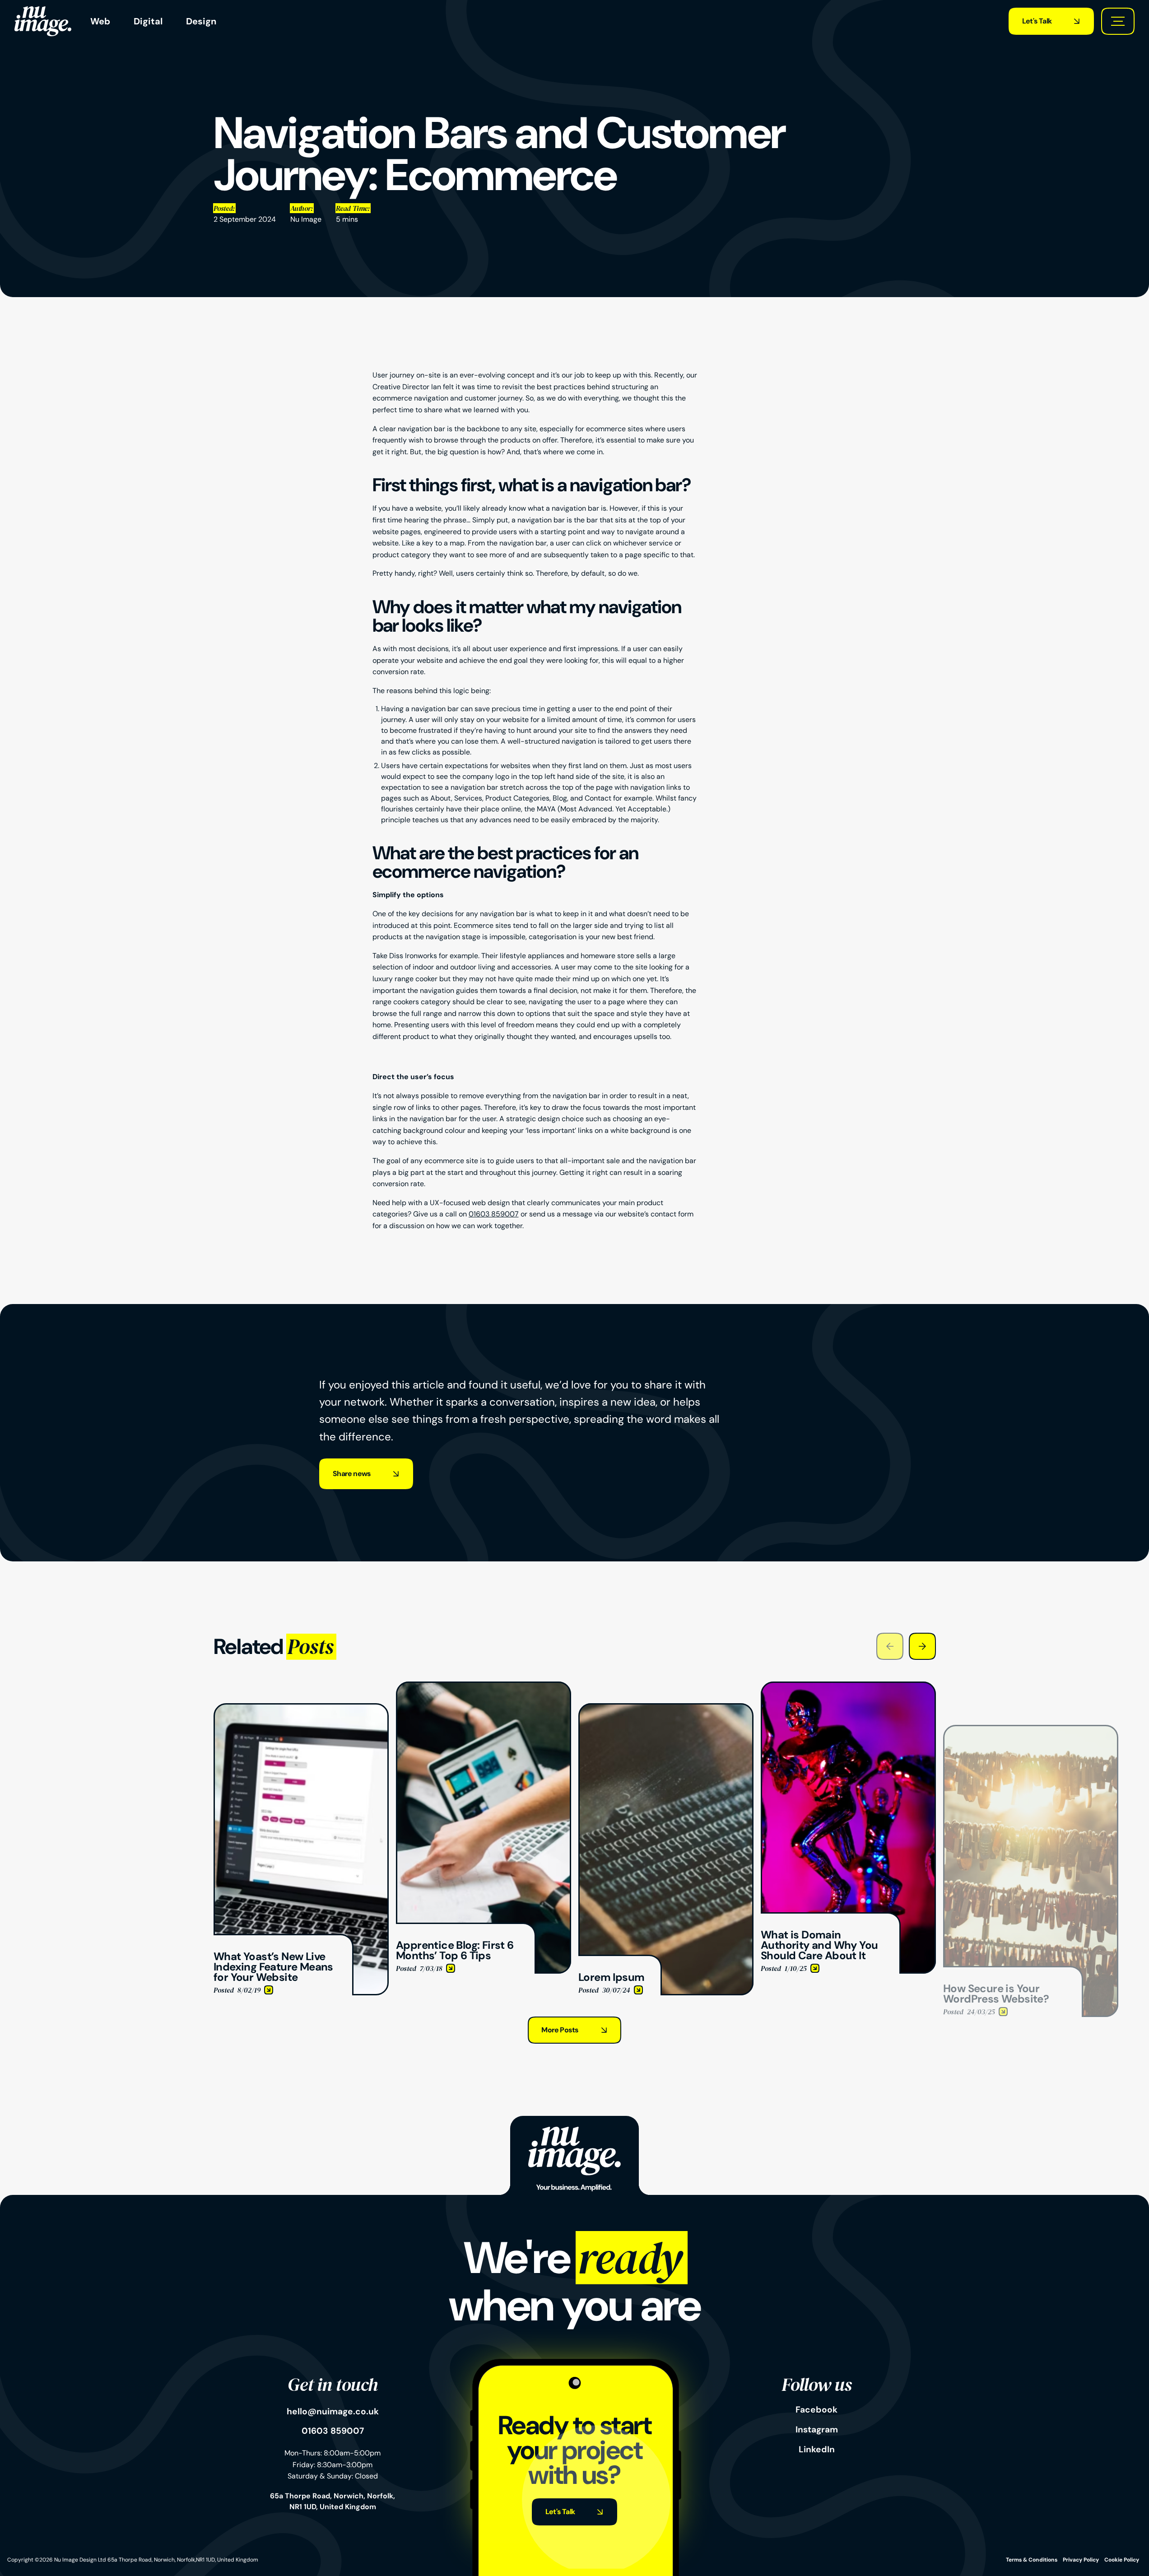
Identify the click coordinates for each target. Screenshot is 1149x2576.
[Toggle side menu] (1118, 21)
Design (201, 21)
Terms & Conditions (1032, 2560)
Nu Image (306, 219)
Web (100, 21)
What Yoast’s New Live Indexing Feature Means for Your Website (296, 1714)
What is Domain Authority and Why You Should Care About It (847, 1692)
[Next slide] (922, 1646)
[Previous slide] (890, 1646)
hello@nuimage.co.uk (333, 2412)
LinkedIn (817, 2450)
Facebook (816, 2410)
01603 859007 (494, 1214)
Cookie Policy (1122, 2560)
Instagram (817, 2430)
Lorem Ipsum (600, 1708)
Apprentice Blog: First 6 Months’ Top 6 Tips (467, 1687)
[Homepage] (43, 21)
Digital (148, 21)
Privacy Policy (1081, 2560)
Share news (352, 1474)
